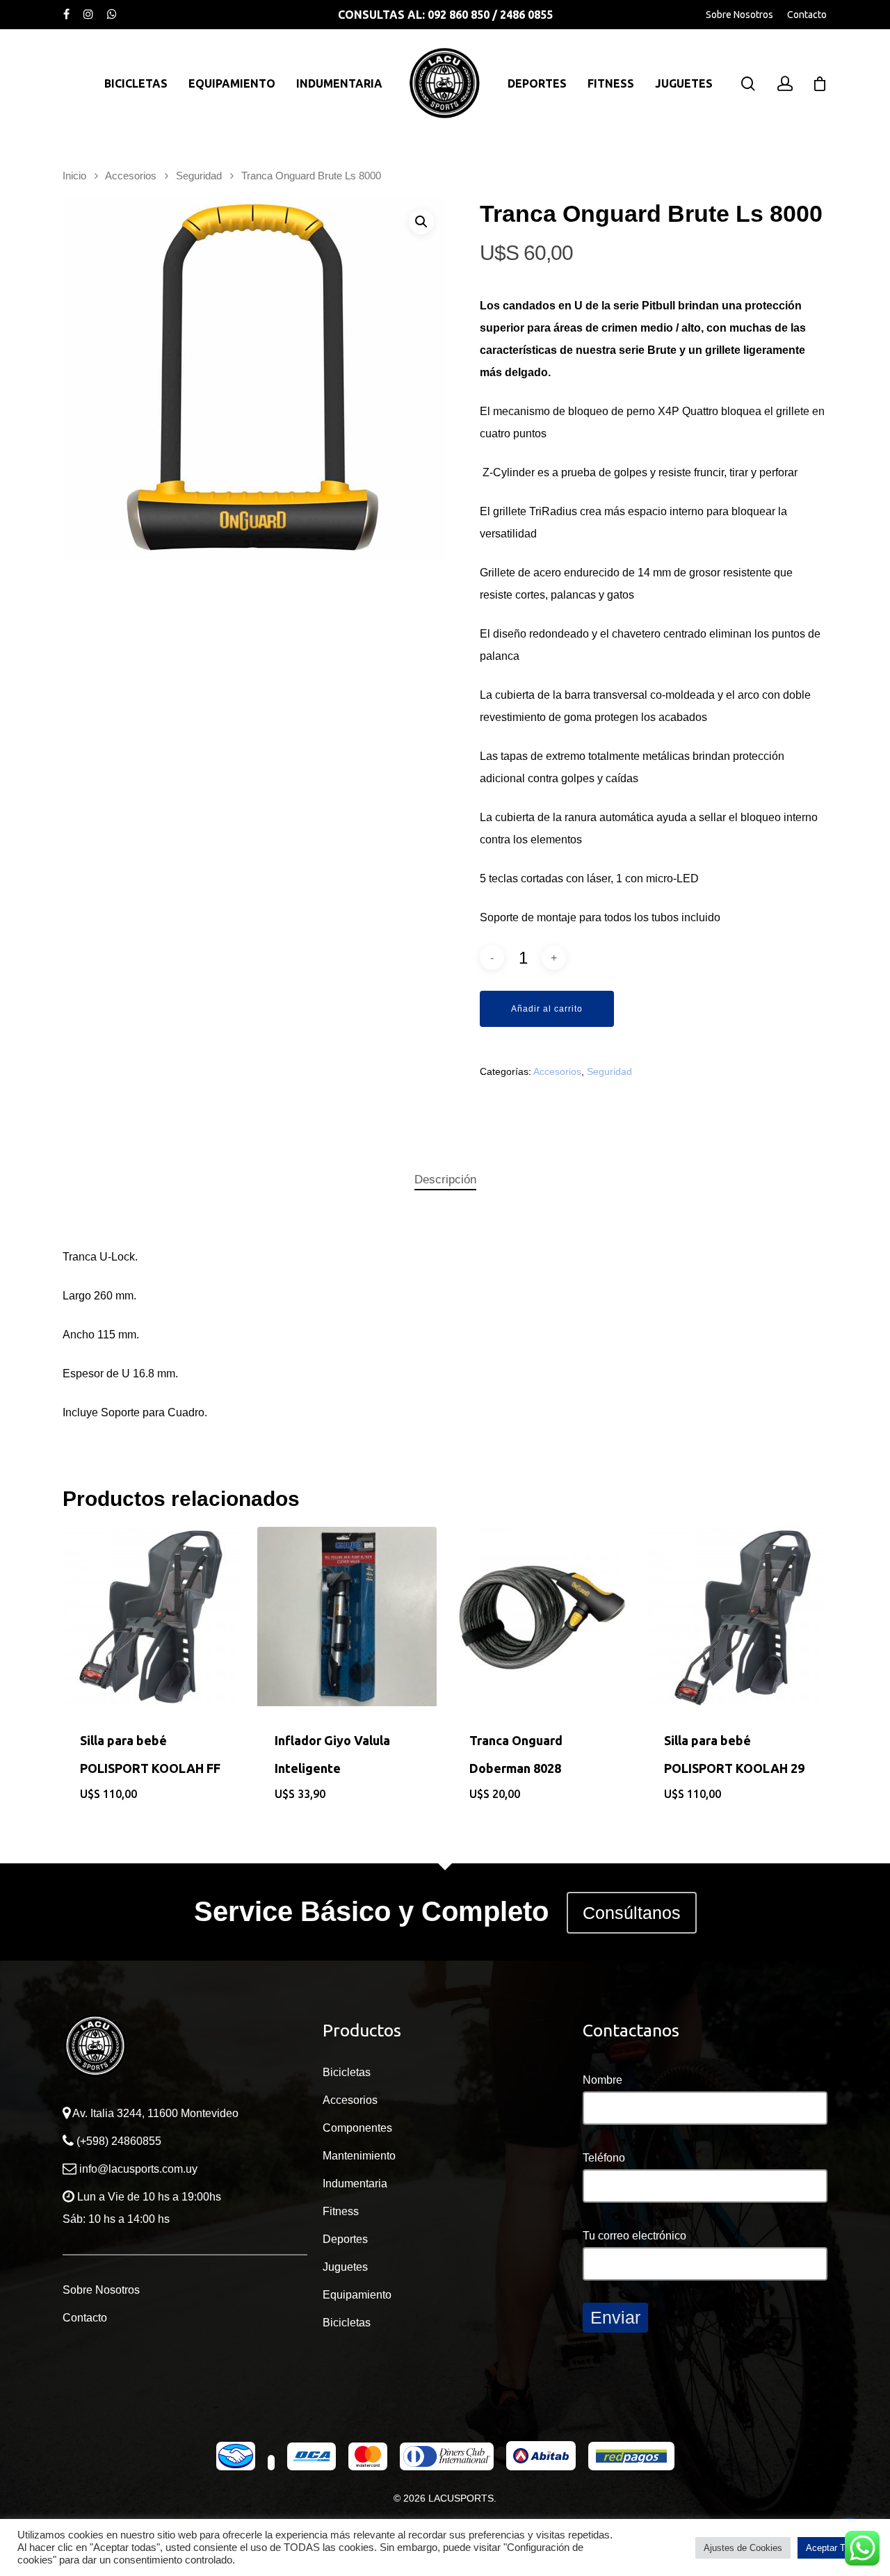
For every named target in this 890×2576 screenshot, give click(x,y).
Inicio (74, 176)
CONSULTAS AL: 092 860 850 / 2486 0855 (445, 15)
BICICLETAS (136, 83)
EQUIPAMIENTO (232, 83)
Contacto (807, 15)
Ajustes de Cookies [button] (743, 2548)
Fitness (341, 2211)
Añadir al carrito (547, 1009)
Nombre (602, 2080)
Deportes (345, 2239)
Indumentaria (355, 2184)
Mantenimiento (359, 2156)
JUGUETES (684, 83)
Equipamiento (357, 2295)
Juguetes (345, 2267)
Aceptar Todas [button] (835, 2548)
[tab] (445, 1180)
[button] (421, 222)
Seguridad (199, 176)
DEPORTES (537, 83)
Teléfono (604, 2158)
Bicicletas (347, 2072)
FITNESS (611, 83)
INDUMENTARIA (339, 83)
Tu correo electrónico (634, 2236)
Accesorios (131, 176)
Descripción (445, 1180)
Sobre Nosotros (739, 15)
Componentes (357, 2128)
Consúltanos (632, 1913)
